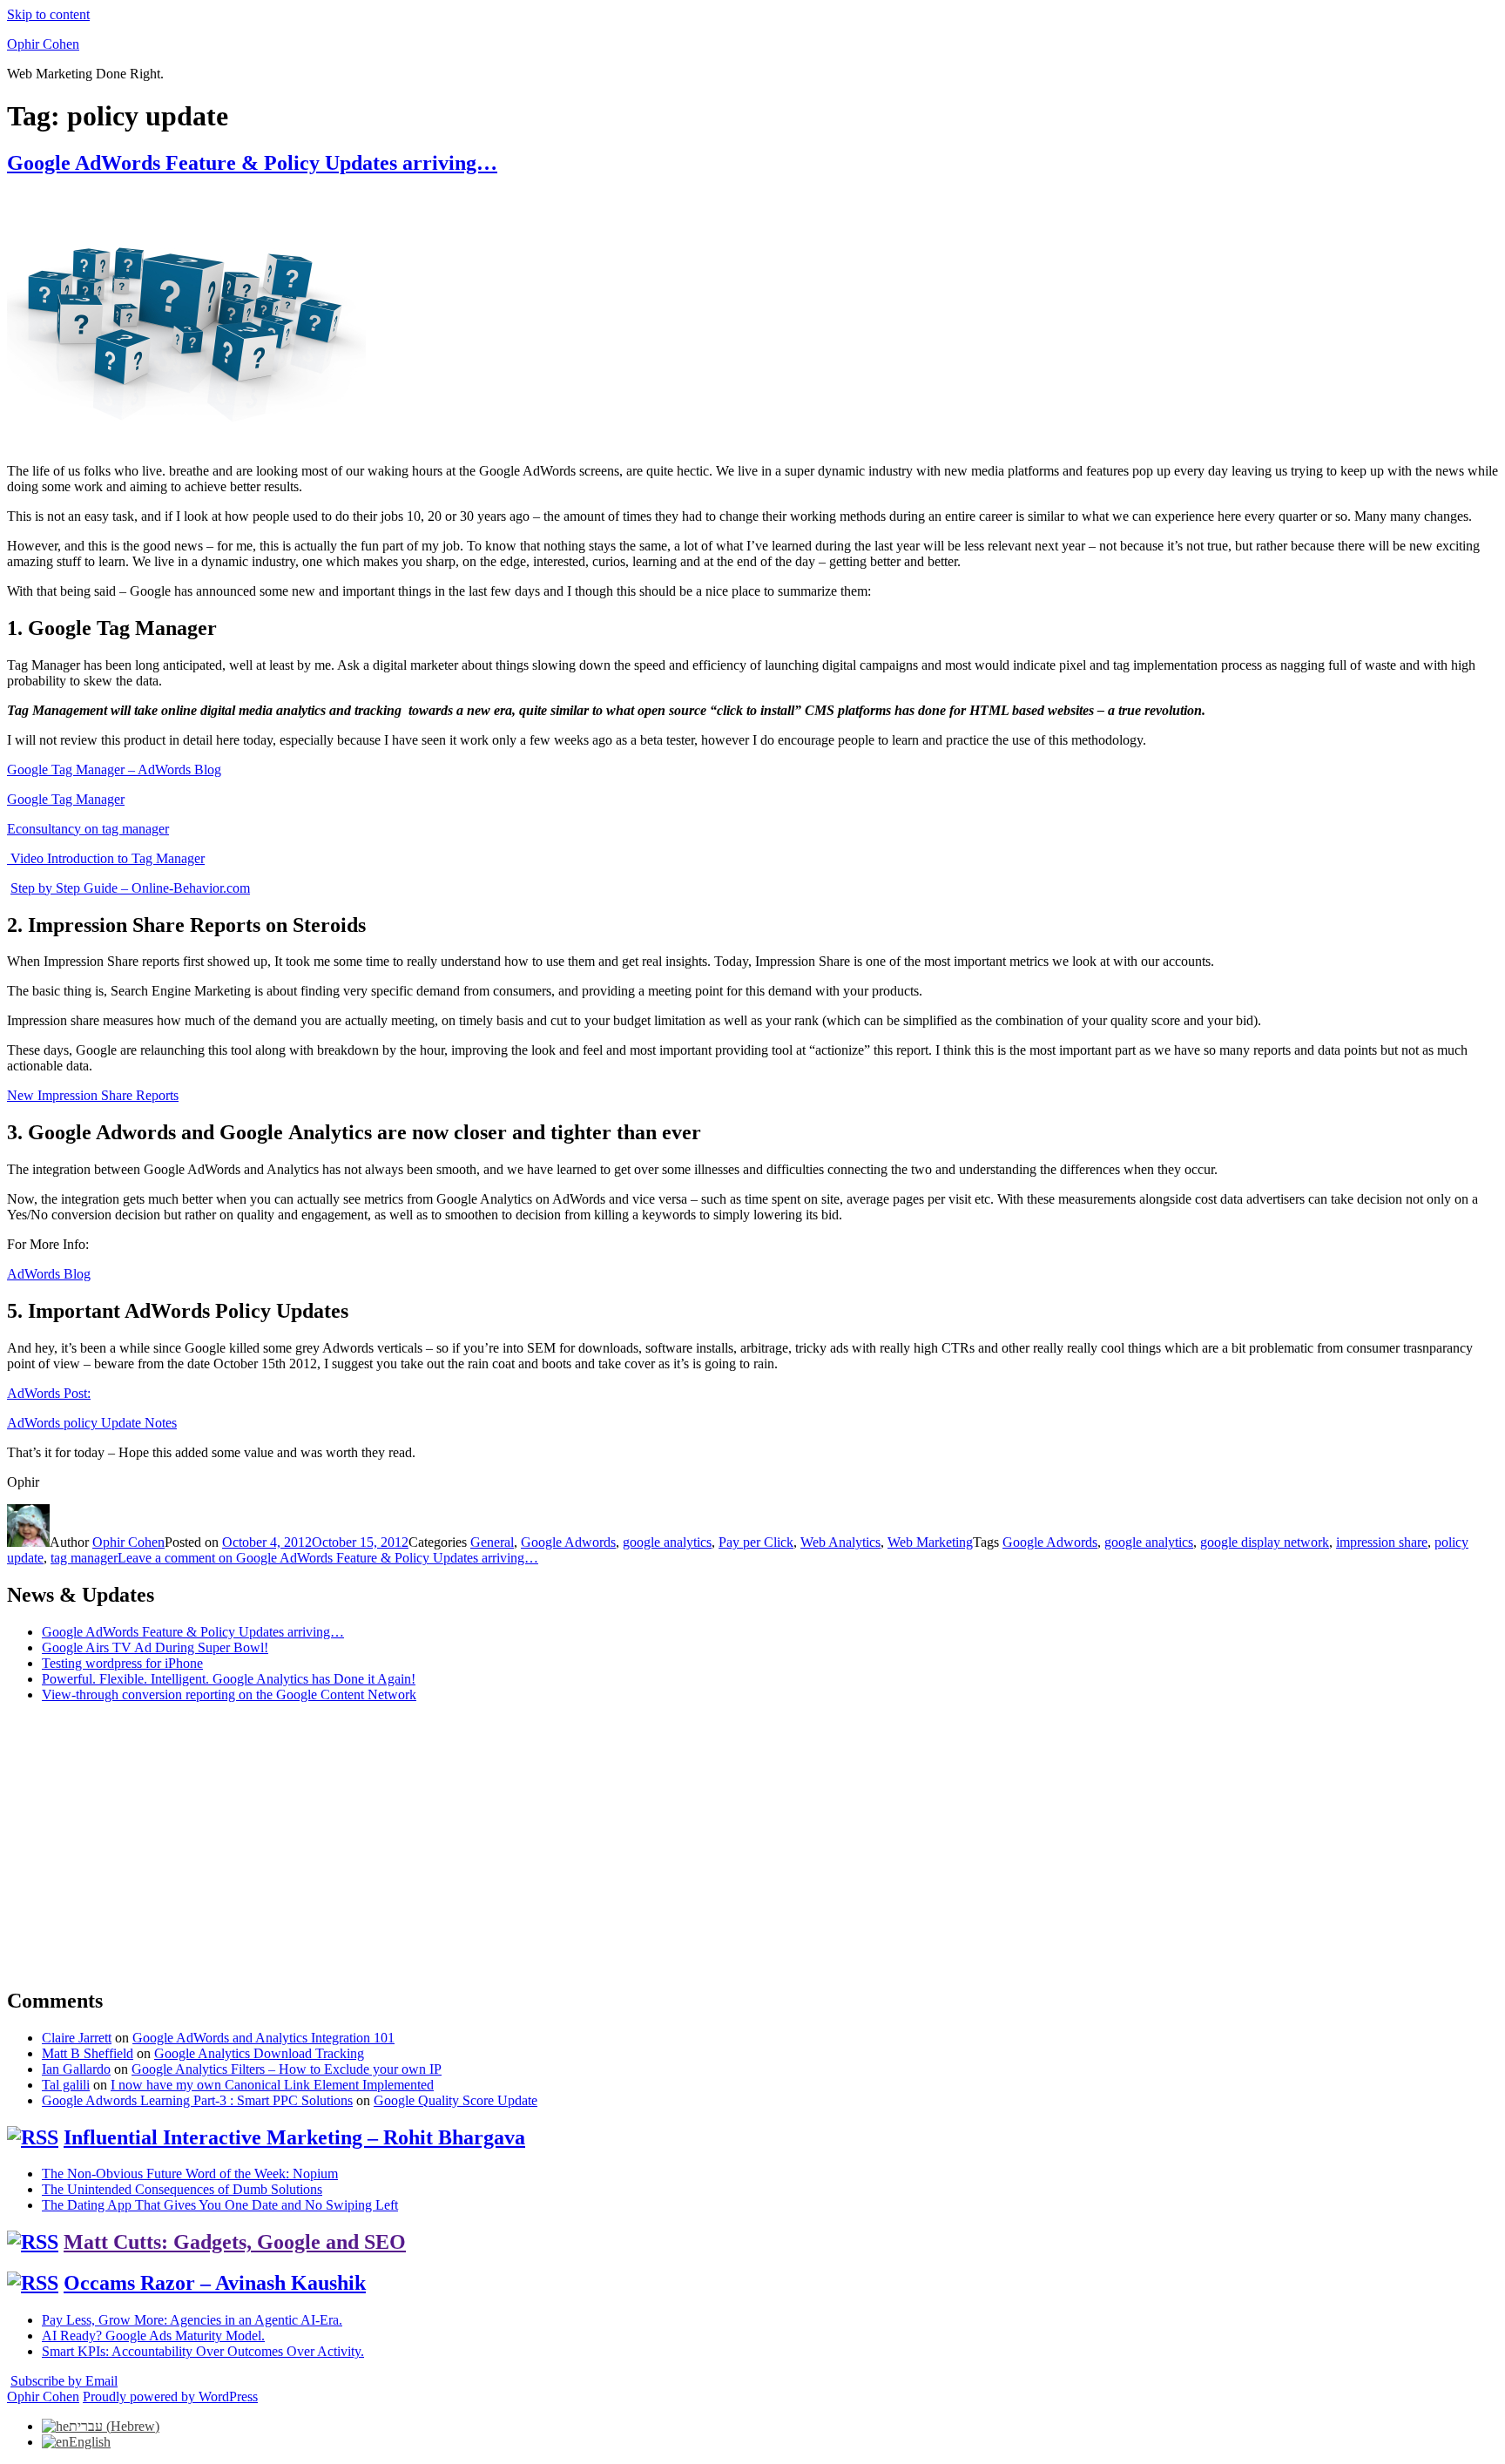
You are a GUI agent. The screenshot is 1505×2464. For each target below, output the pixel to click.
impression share (1382, 1542)
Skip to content (48, 14)
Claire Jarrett (77, 2038)
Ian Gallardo (76, 2069)
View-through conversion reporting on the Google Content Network (229, 1694)
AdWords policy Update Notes (92, 1423)
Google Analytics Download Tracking (259, 2053)
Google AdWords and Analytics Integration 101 (263, 2038)
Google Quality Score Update (456, 2100)
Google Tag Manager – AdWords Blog (114, 770)
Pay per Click (756, 1542)
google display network (1265, 1542)
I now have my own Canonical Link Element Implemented (272, 2085)
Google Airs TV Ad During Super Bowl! (155, 1647)
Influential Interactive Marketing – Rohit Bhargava (294, 2137)
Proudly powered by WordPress (170, 2396)
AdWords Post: (49, 1393)
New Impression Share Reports (93, 1095)
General (492, 1542)
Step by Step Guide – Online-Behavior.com (130, 888)
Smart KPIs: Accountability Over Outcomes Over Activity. (203, 2351)
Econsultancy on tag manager (88, 829)
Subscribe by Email (64, 2381)
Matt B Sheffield (88, 2053)
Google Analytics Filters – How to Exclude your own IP (287, 2069)
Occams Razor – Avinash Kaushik (215, 2283)
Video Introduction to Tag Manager (106, 858)
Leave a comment (328, 1558)
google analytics (667, 1542)
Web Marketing (930, 1542)
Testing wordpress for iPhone (122, 1663)
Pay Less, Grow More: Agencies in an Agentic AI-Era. (192, 2320)
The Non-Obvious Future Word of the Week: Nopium (190, 2174)
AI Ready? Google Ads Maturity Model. (153, 2336)
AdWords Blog (49, 1274)
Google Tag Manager (66, 799)
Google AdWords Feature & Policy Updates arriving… (252, 163)
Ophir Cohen (43, 44)
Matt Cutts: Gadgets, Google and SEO (235, 2242)
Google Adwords (568, 1542)
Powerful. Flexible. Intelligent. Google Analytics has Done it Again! (229, 1679)
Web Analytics (840, 1542)
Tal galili (66, 2085)
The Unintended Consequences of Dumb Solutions (182, 2189)
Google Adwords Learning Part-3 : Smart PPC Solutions (197, 2100)
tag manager (84, 1558)
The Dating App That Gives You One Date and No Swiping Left (220, 2205)
